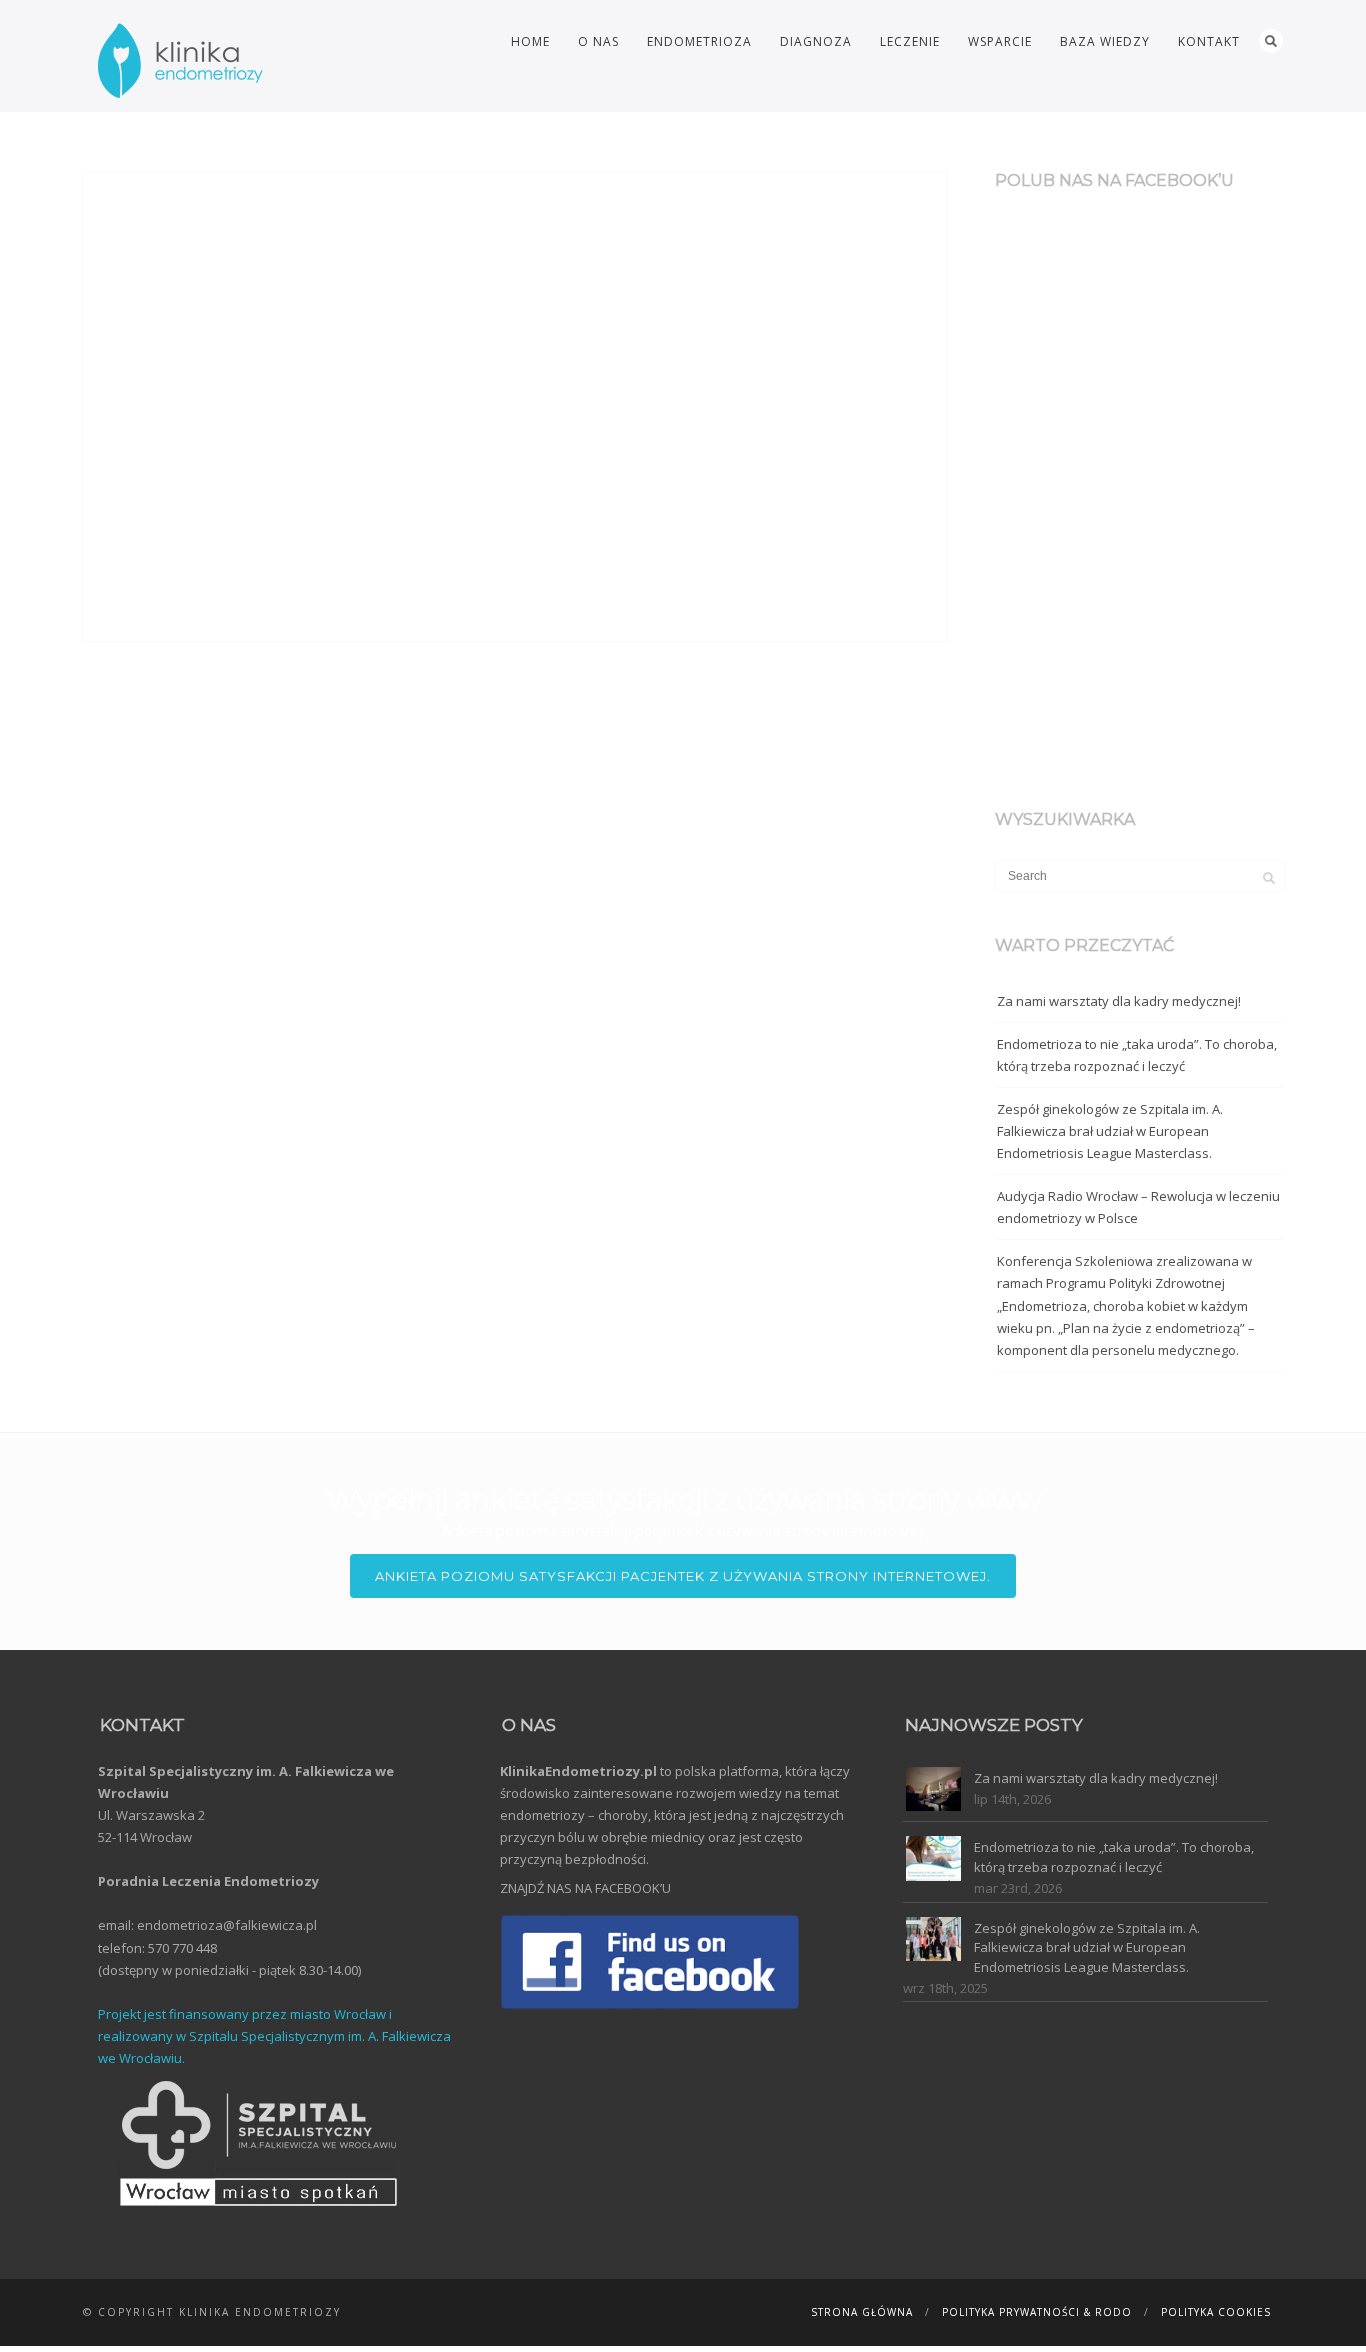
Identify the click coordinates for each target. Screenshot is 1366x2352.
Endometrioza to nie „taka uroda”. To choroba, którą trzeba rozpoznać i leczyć (1137, 1055)
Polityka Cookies (1216, 2312)
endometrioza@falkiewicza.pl (227, 1925)
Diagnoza (816, 41)
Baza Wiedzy (1105, 41)
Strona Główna (862, 2312)
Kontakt (1209, 41)
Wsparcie (1000, 41)
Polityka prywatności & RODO (1037, 2312)
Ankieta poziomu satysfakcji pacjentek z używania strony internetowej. (683, 1576)
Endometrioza (699, 41)
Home (530, 41)
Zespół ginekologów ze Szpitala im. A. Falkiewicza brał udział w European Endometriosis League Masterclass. (1110, 1131)
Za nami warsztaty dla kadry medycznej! (1119, 1001)
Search (1271, 41)
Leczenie (910, 41)
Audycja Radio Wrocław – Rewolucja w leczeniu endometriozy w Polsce (1138, 1207)
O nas (598, 41)
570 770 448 (182, 1948)
